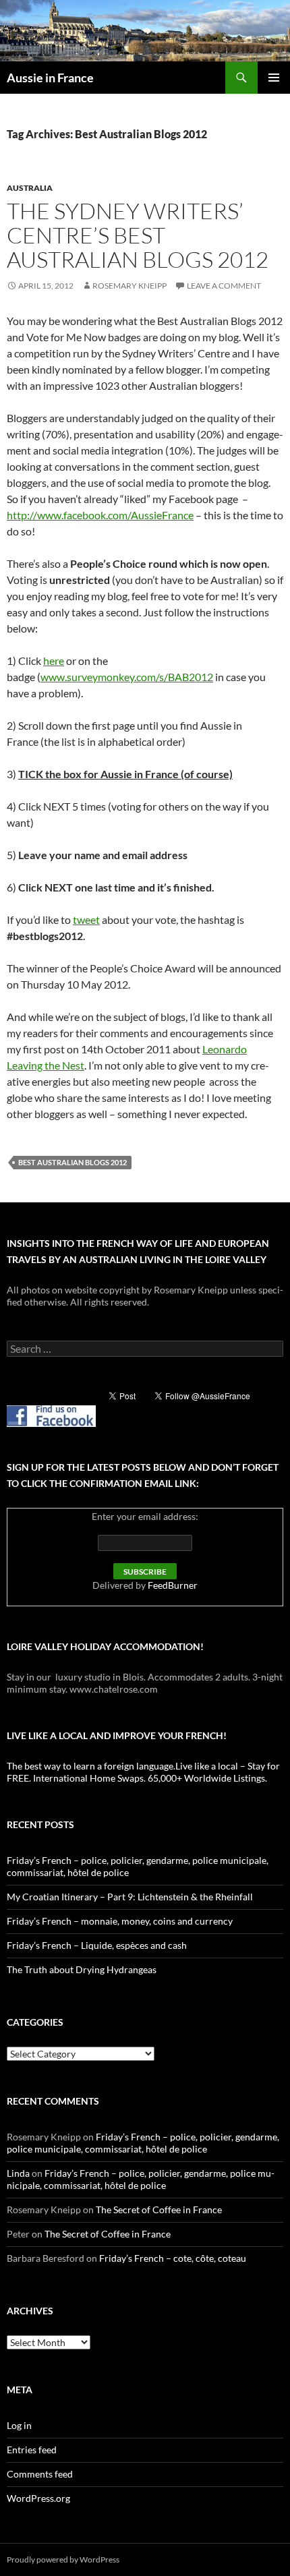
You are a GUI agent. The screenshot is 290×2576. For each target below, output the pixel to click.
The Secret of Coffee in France (159, 2209)
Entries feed (32, 2450)
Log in (19, 2425)
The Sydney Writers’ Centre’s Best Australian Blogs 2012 (138, 235)
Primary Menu (274, 78)
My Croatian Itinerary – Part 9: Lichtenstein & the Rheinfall (130, 1897)
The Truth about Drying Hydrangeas (82, 1969)
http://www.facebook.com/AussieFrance (100, 515)
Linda (18, 2173)
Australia (30, 188)
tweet (86, 919)
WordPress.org (38, 2498)
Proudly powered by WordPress (63, 2559)
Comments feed (40, 2474)
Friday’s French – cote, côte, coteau (173, 2258)
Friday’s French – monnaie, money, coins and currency (120, 1921)
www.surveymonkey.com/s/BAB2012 (127, 677)
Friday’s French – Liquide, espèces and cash (97, 1945)
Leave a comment (224, 286)
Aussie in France (50, 78)
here (54, 661)
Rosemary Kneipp (129, 286)
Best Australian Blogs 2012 (72, 1162)
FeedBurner (173, 1585)
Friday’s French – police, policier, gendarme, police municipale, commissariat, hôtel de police (143, 2143)
